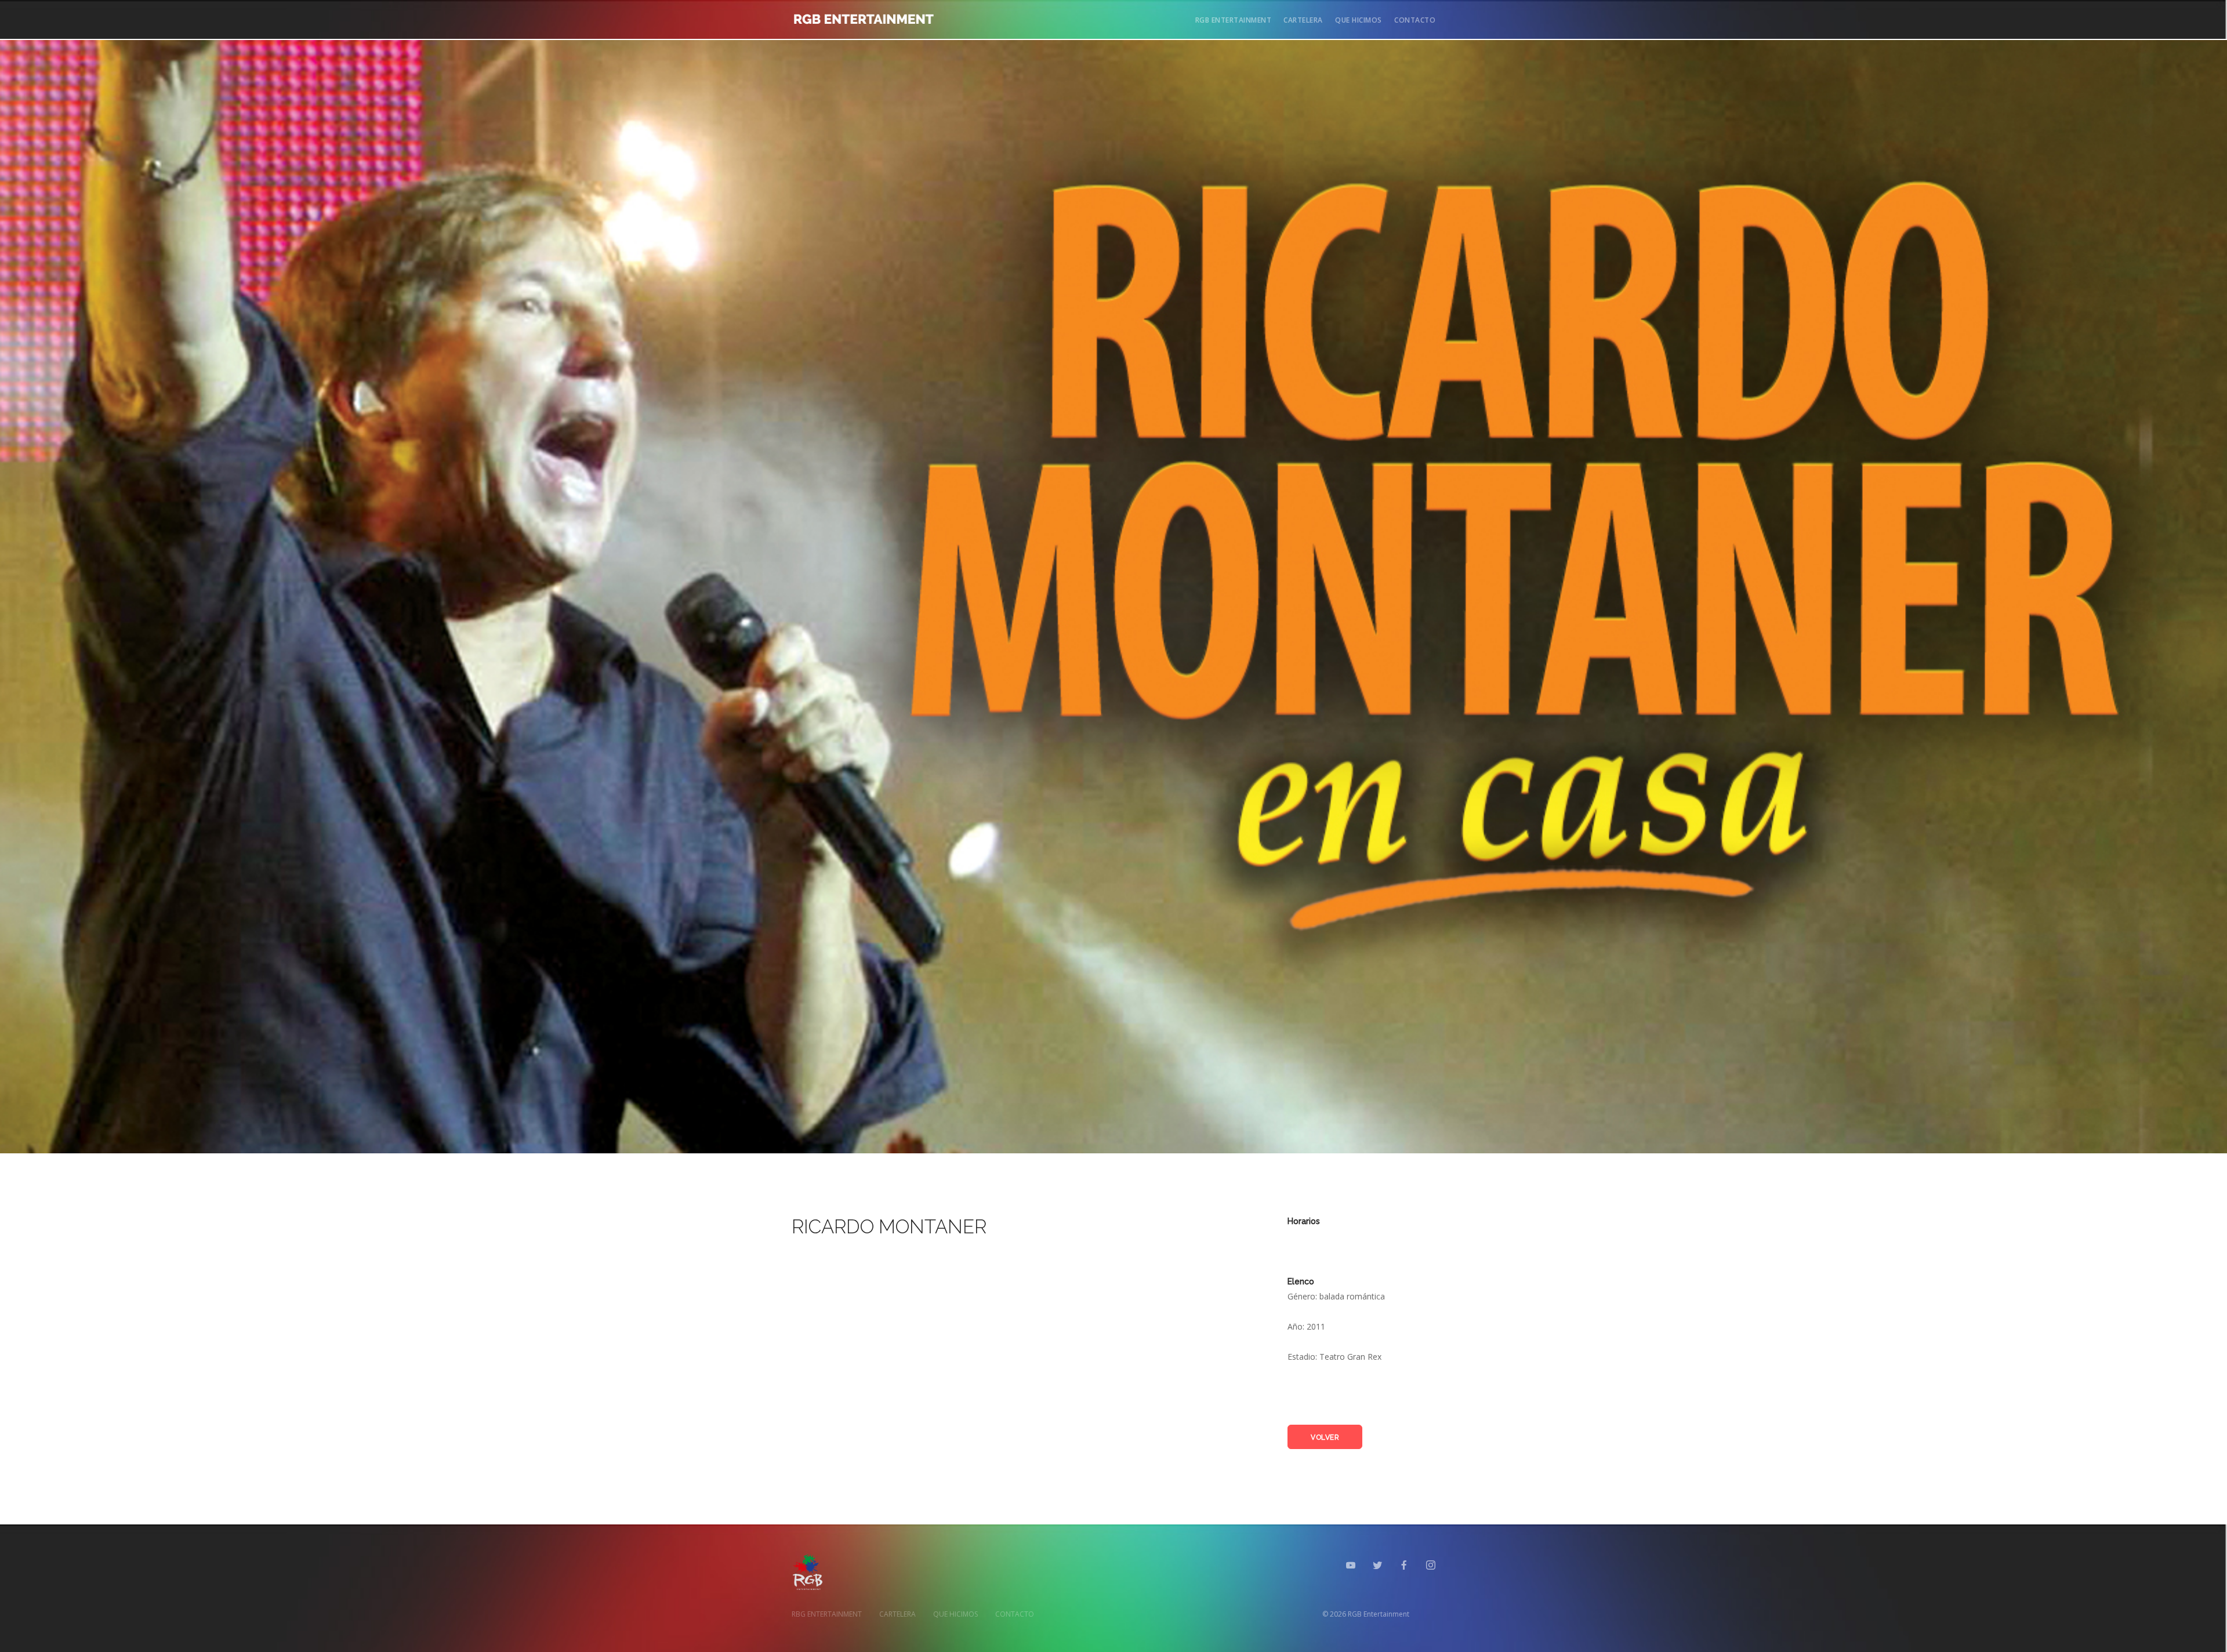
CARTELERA (1303, 20)
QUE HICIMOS (1359, 20)
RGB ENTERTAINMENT (1234, 20)
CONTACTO (1415, 20)
